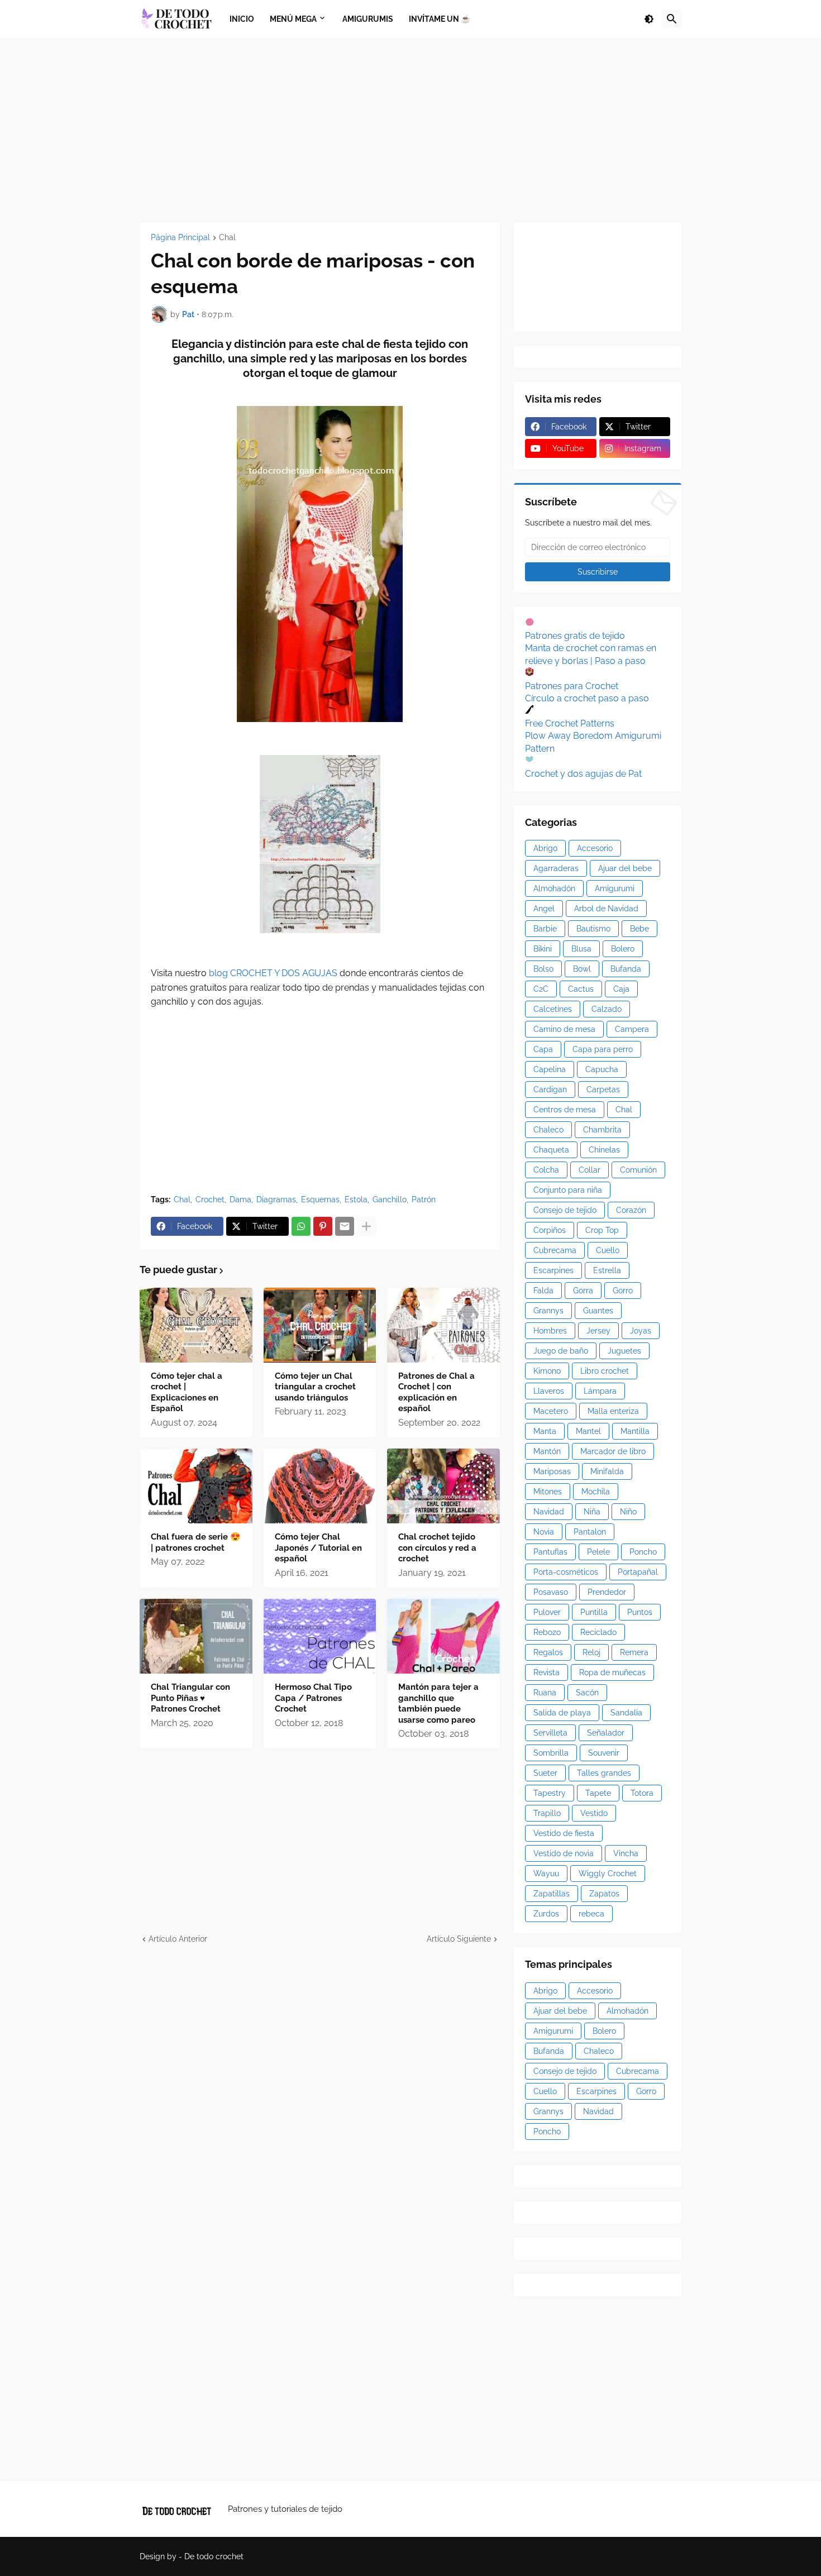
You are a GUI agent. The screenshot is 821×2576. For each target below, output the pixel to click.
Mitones (548, 1492)
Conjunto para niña (568, 1190)
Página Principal (180, 238)
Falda (543, 1291)
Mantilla (635, 1431)
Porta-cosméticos (566, 1572)
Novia (544, 1532)
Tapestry (550, 1793)
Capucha (602, 1069)
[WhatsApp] (301, 1226)
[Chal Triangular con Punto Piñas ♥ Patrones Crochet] (196, 1636)
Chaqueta (551, 1150)
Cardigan (550, 1089)
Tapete (598, 1793)
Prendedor (607, 1592)
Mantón (547, 1451)
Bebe (639, 929)
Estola (356, 1199)
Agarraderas (556, 868)
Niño (628, 1512)
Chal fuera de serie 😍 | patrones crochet (196, 1542)
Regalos (548, 1652)
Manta (545, 1431)
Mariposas (552, 1471)
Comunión (638, 1170)
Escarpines (553, 1270)
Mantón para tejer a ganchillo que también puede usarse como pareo (438, 1703)
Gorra (583, 1291)
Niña (592, 1512)
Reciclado (598, 1632)
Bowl (582, 969)
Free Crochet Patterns (570, 723)
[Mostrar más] (366, 1226)
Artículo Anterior (178, 1939)
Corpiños (550, 1230)
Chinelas (604, 1150)
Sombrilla (551, 1753)
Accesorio (595, 848)
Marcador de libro (613, 1451)
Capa (543, 1049)
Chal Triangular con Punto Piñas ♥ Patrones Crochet (190, 1698)
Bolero (623, 949)
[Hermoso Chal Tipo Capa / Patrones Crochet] (320, 1636)
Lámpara (600, 1391)
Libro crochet (605, 1371)
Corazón (631, 1210)
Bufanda (626, 969)
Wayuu (546, 1874)
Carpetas (603, 1089)
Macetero (551, 1411)
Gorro (623, 1291)
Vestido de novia (564, 1853)
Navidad (549, 1512)
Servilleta (550, 1733)
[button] (649, 19)
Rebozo (547, 1632)
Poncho (643, 1552)
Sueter (545, 1773)
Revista (546, 1672)
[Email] (345, 1226)
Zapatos (604, 1894)
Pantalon (590, 1532)
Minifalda (607, 1471)
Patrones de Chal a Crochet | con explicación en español (436, 1392)
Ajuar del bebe (625, 868)
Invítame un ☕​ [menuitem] (440, 19)
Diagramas (276, 1199)
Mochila (596, 1492)
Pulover (547, 1612)
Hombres (550, 1331)
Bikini (543, 949)
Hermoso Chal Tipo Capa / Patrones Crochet (313, 1698)
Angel (544, 909)
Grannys (548, 1311)
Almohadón (554, 888)
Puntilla (594, 1612)
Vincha (626, 1853)
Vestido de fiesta (564, 1833)
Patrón (424, 1199)
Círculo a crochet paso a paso (587, 698)
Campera (632, 1029)
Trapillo (547, 1813)
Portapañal (638, 1572)
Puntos (640, 1612)
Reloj (591, 1652)
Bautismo (593, 929)
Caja (621, 989)
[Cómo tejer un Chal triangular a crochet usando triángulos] (320, 1325)
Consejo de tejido (565, 1210)
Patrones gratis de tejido (575, 636)
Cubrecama (555, 1250)
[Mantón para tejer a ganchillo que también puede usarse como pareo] (443, 1636)
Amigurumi (615, 888)
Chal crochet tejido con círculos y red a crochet (437, 1548)
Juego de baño (561, 1351)
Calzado (607, 1009)
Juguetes (624, 1351)
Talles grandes (604, 1773)
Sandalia (626, 1713)
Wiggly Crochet (608, 1874)
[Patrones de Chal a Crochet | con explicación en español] (443, 1325)
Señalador (606, 1733)
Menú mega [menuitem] (293, 19)
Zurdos (546, 1914)
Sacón (587, 1693)
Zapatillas (552, 1894)
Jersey (598, 1331)
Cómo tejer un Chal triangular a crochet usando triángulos (315, 1387)
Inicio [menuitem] (242, 19)
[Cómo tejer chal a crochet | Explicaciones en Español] (196, 1325)
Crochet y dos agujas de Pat (583, 774)
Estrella (607, 1270)
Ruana (545, 1693)
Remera (634, 1652)
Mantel (588, 1431)
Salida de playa (562, 1713)
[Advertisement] (410, 130)
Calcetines (553, 1009)
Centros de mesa (565, 1110)
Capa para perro (603, 1049)
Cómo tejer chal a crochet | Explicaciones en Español (187, 1392)
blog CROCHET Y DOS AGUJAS (272, 973)
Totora (642, 1793)
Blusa (581, 949)
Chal (227, 238)
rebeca (591, 1914)
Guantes (598, 1311)
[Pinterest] (323, 1226)
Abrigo (545, 848)
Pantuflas (550, 1552)
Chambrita (602, 1130)
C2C (541, 989)
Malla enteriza (613, 1411)
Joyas (641, 1331)
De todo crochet (214, 2556)
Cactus (581, 989)
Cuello (608, 1250)
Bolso (543, 969)
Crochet (210, 1199)
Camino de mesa (564, 1029)
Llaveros (549, 1391)
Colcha (546, 1170)
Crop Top (602, 1230)
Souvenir (604, 1753)
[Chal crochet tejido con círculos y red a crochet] (443, 1486)
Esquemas (320, 1199)
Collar (590, 1170)
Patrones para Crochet (572, 686)
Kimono (547, 1371)
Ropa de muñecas (612, 1672)
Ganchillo (390, 1199)
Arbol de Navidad (606, 909)
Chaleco (548, 1130)
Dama (240, 1199)
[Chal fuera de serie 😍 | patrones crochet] (196, 1486)
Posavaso (551, 1592)
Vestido (594, 1813)
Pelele (598, 1552)
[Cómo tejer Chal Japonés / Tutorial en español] (320, 1486)
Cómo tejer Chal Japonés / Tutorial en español (318, 1548)
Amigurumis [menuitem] (368, 19)
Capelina (550, 1069)
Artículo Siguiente (459, 1939)
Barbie (545, 929)
